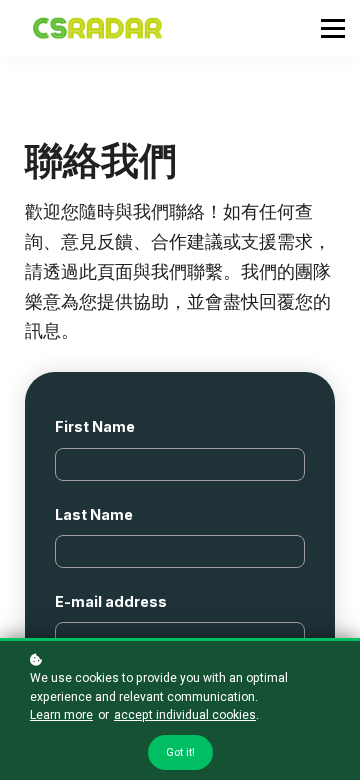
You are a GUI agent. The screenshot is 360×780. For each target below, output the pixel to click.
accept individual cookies (185, 715)
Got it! (180, 752)
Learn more (61, 715)
